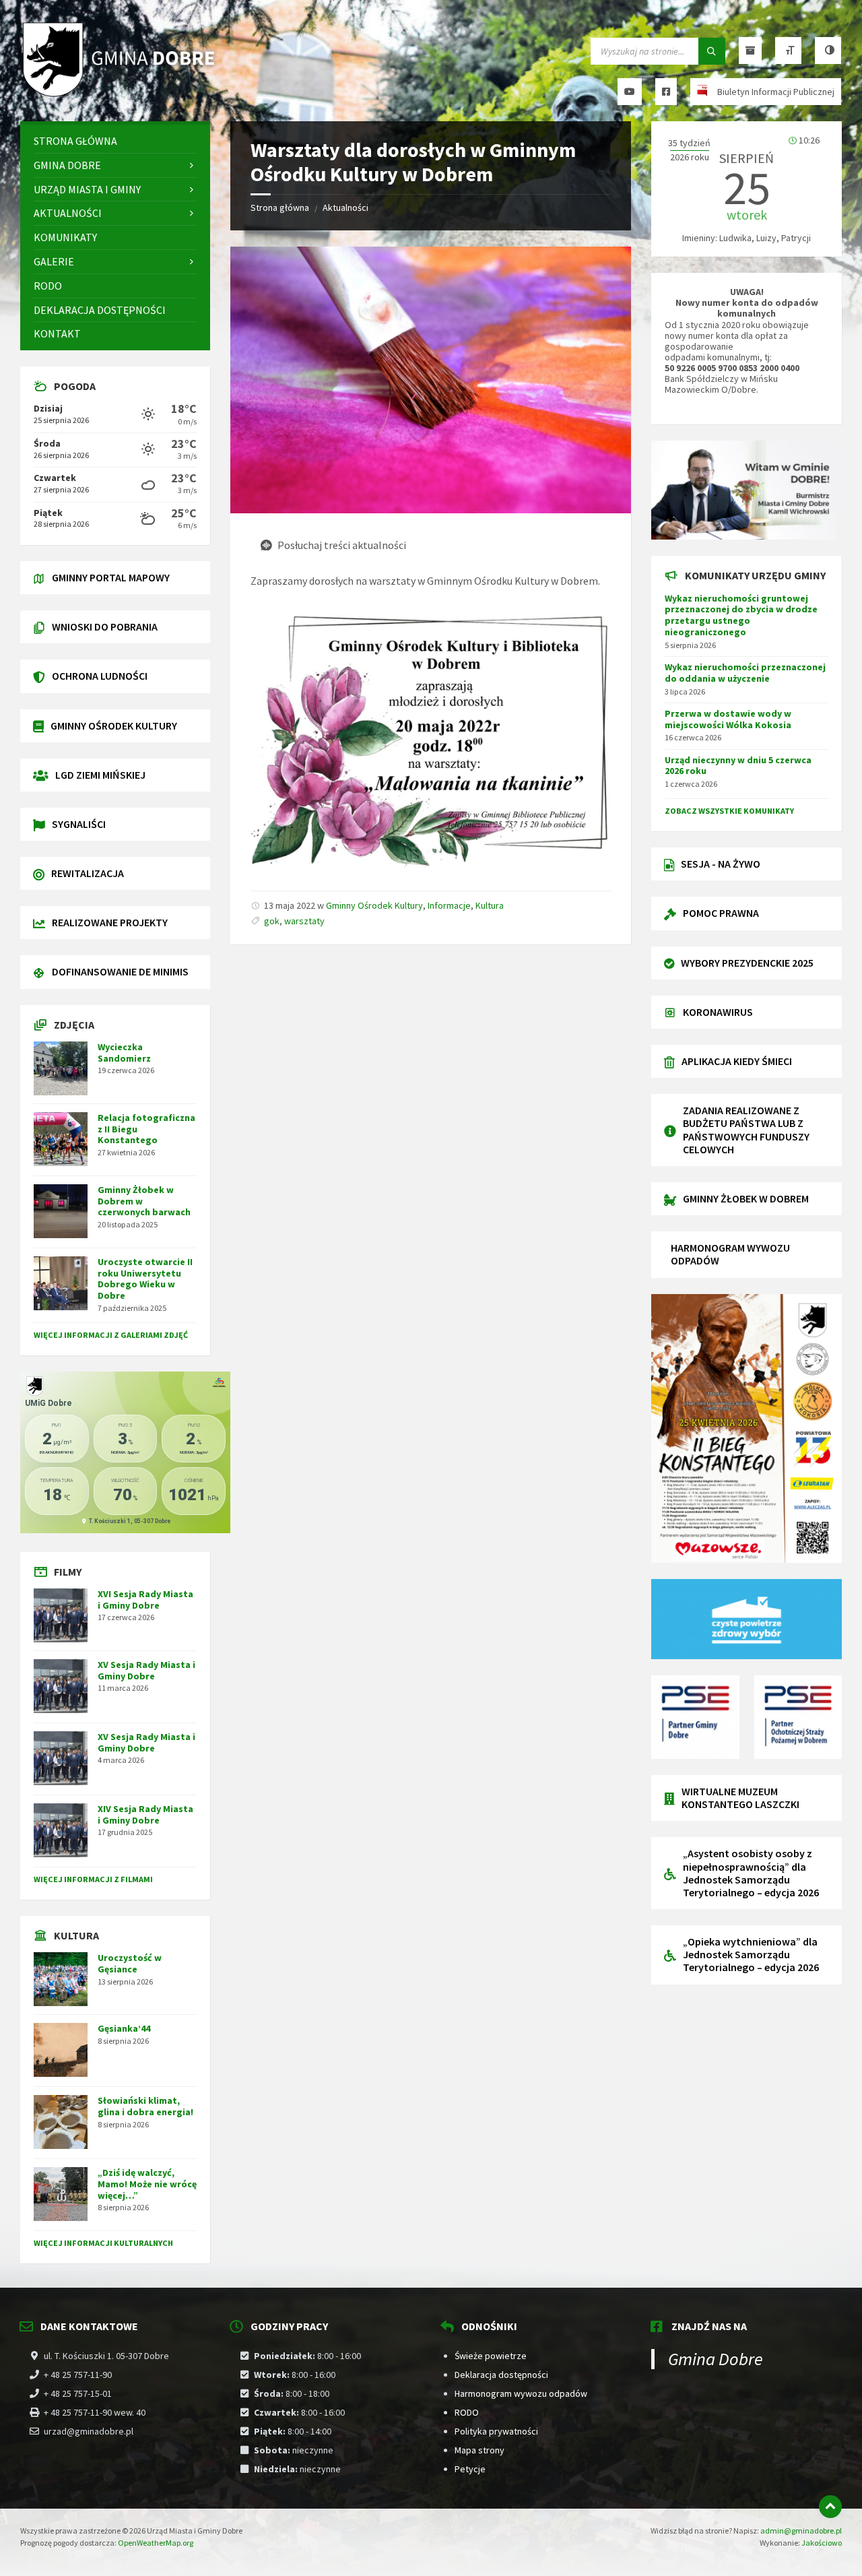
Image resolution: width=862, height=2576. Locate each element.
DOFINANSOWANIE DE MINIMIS (120, 971)
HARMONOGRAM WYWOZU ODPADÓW (730, 1254)
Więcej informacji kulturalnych (103, 2243)
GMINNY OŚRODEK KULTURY (114, 726)
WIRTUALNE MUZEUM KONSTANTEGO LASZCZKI (740, 1798)
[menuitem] (115, 141)
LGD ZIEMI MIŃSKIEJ (100, 775)
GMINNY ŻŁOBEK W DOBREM (746, 1198)
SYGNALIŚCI (79, 824)
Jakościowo (822, 2543)
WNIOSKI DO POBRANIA (105, 626)
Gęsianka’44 (124, 2028)
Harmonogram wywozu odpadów (521, 2393)
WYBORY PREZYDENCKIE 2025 (747, 963)
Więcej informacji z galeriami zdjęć (111, 1335)
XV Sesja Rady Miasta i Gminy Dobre (146, 1670)
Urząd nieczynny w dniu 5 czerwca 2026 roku (738, 766)
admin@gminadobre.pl (801, 2531)
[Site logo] (121, 95)
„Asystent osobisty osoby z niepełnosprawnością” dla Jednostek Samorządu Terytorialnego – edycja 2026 (751, 1873)
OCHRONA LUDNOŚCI (100, 676)
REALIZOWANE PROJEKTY (110, 922)
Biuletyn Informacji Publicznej (776, 92)
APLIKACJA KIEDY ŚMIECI (737, 1061)
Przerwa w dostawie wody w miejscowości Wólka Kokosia (728, 719)
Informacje (449, 905)
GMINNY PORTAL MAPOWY (111, 577)
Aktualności (345, 207)
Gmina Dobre (716, 2359)
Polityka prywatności (496, 2431)
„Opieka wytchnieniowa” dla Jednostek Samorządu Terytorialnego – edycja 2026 (751, 1954)
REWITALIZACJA (88, 873)
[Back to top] (830, 2507)
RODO (467, 2412)
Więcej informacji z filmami (93, 1879)
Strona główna (280, 207)
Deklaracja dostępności (501, 2375)
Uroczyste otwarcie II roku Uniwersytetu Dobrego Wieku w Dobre (145, 1279)
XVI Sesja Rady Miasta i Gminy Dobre (145, 1600)
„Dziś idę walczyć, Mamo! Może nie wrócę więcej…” (147, 2184)
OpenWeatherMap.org (156, 2543)
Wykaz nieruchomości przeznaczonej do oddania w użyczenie (745, 673)
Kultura (490, 905)
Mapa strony (479, 2450)
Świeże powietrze (491, 2356)
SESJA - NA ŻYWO (721, 864)
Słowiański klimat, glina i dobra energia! (145, 2106)
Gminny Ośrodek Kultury (374, 905)
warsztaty (304, 921)
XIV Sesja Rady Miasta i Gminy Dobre (145, 1814)
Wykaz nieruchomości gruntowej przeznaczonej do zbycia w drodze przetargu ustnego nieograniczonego (741, 615)
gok (272, 921)
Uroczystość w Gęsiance (130, 1963)
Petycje (470, 2469)
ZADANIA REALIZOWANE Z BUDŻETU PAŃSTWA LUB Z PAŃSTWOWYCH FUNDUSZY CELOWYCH (746, 1130)
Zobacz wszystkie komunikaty (729, 811)
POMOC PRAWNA (721, 913)
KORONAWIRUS (718, 1012)
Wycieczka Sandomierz (124, 1053)
